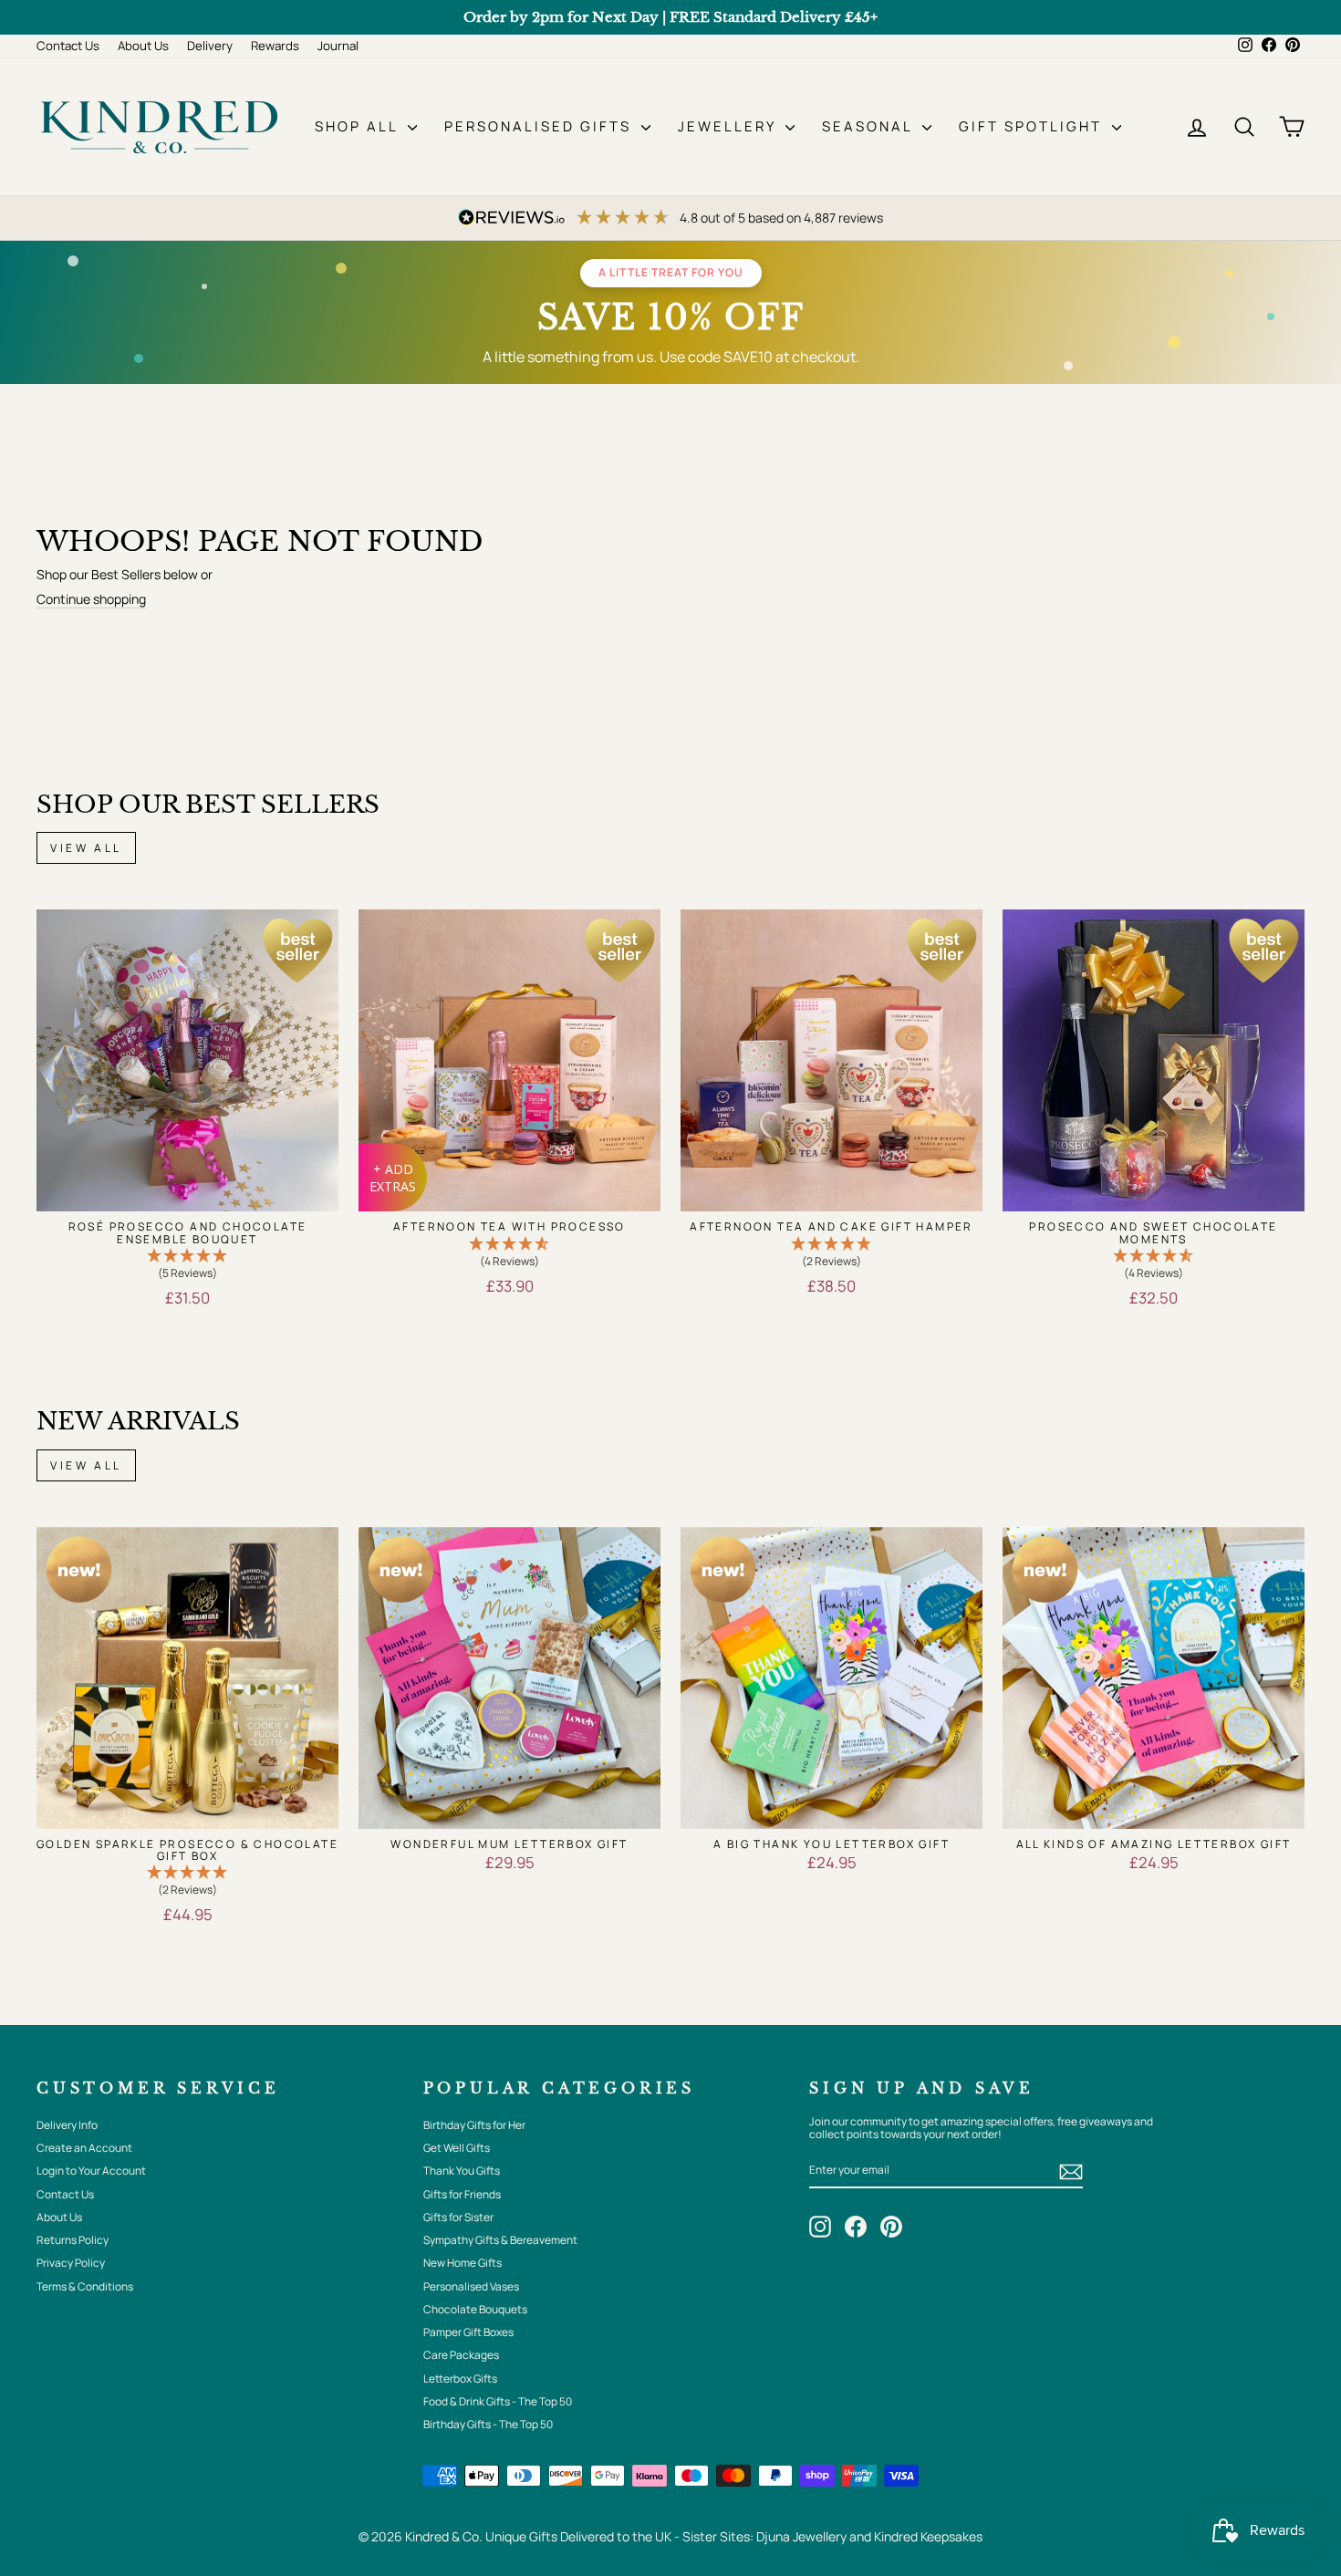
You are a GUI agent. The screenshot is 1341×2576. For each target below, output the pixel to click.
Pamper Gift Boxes (468, 2332)
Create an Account (84, 2148)
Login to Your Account (91, 2171)
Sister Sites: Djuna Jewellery (766, 2536)
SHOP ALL (359, 126)
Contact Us (68, 46)
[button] (187, 1265)
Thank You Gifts (462, 2171)
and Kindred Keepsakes (916, 2536)
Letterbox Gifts (460, 2379)
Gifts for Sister (458, 2217)
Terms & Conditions (85, 2286)
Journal (338, 46)
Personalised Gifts (541, 126)
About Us (143, 46)
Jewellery (729, 126)
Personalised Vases (471, 2286)
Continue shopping (91, 600)
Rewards (275, 46)
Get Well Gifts (457, 2148)
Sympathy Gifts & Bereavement (500, 2240)
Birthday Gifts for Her (474, 2125)
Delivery (210, 46)
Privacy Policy (71, 2263)
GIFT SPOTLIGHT (1033, 126)
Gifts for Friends (462, 2194)
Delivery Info (67, 2125)
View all (86, 848)
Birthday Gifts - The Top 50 (488, 2424)
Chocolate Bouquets (475, 2309)
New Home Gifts (463, 2263)
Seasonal (870, 126)
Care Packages (461, 2355)
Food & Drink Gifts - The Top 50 (498, 2401)
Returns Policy (73, 2240)
